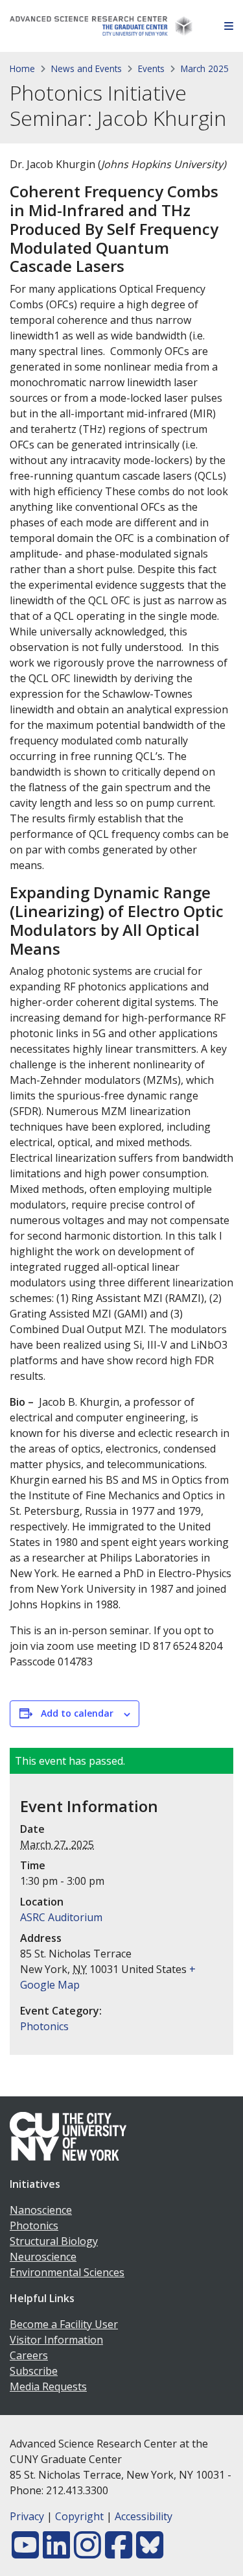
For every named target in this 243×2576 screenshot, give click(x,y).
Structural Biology (54, 2241)
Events (151, 68)
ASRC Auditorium (61, 1917)
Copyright (79, 2516)
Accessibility (144, 2516)
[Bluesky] (150, 2553)
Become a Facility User (64, 2324)
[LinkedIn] (56, 2553)
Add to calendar (77, 1713)
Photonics (44, 2026)
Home (22, 68)
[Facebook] (119, 2553)
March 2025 (205, 68)
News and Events (87, 68)
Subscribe (34, 2371)
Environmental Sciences (67, 2272)
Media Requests (48, 2386)
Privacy (27, 2516)
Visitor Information (56, 2340)
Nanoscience (41, 2210)
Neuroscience (43, 2257)
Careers (29, 2355)
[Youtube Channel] (25, 2553)
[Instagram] (87, 2553)
